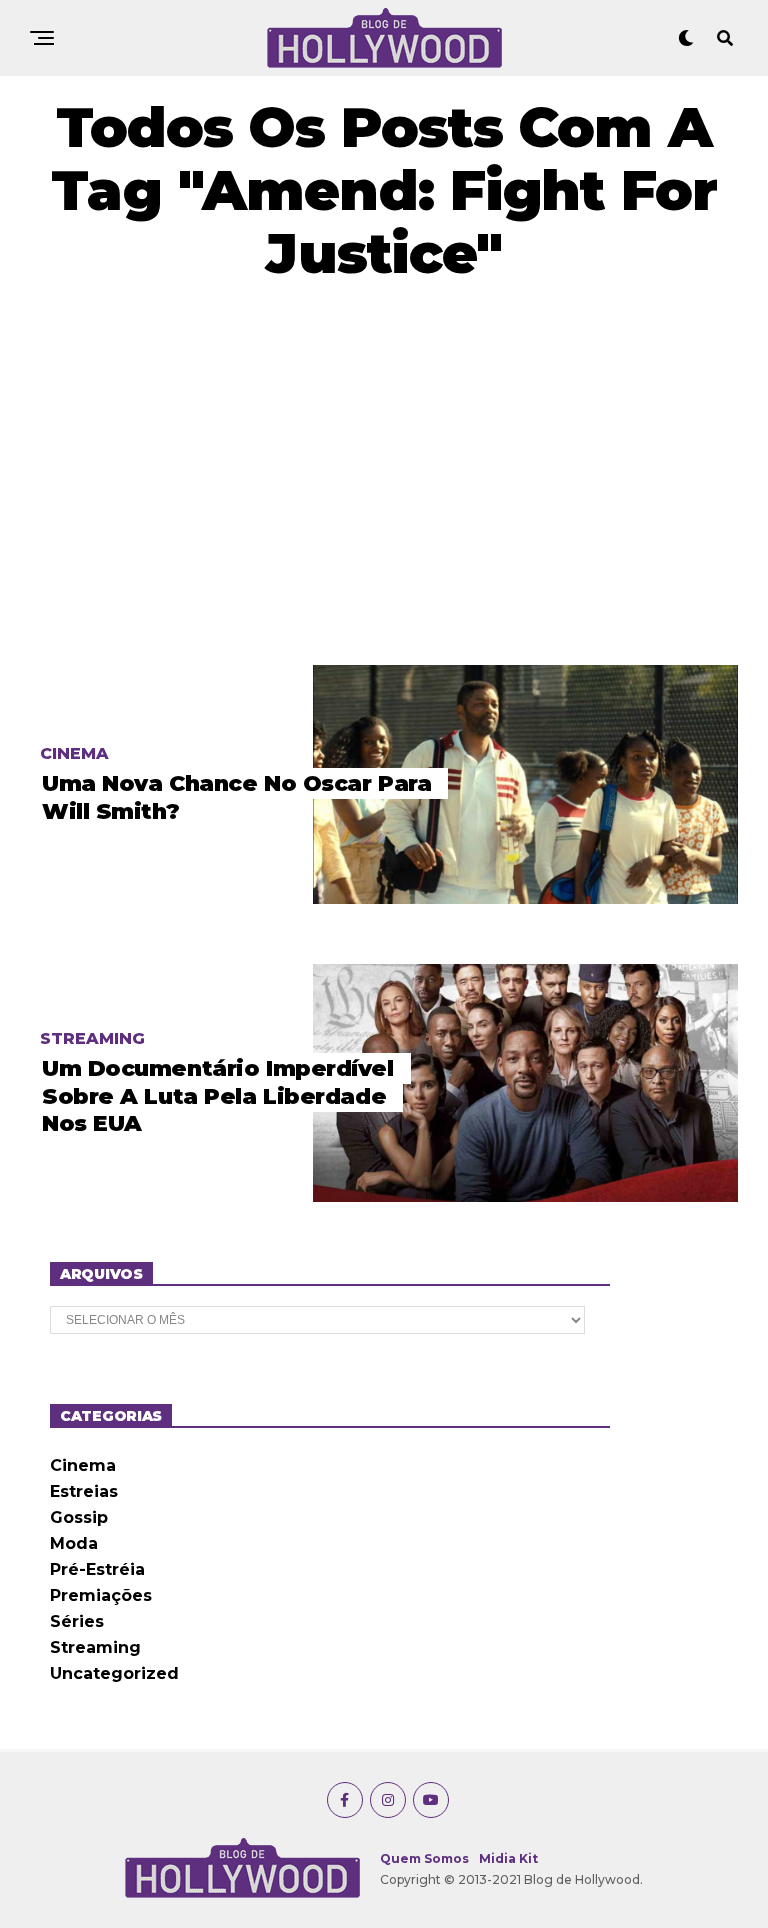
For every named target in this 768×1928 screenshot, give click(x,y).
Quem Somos (424, 1858)
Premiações (101, 1595)
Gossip (79, 1517)
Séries (77, 1621)
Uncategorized (114, 1673)
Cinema (83, 1465)
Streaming (95, 1647)
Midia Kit (508, 1858)
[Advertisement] (384, 475)
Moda (74, 1543)
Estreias (84, 1491)
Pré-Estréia (97, 1569)
